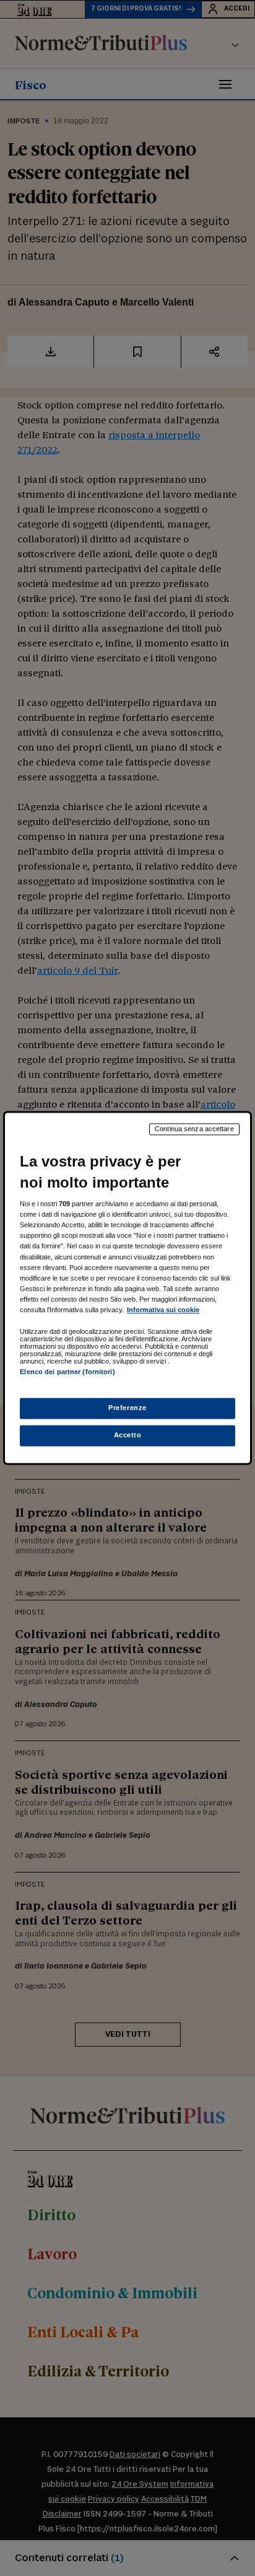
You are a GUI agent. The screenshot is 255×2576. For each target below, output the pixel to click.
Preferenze (127, 1408)
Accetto (128, 1436)
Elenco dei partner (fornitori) (67, 1372)
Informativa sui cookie (163, 1310)
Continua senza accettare (194, 1129)
